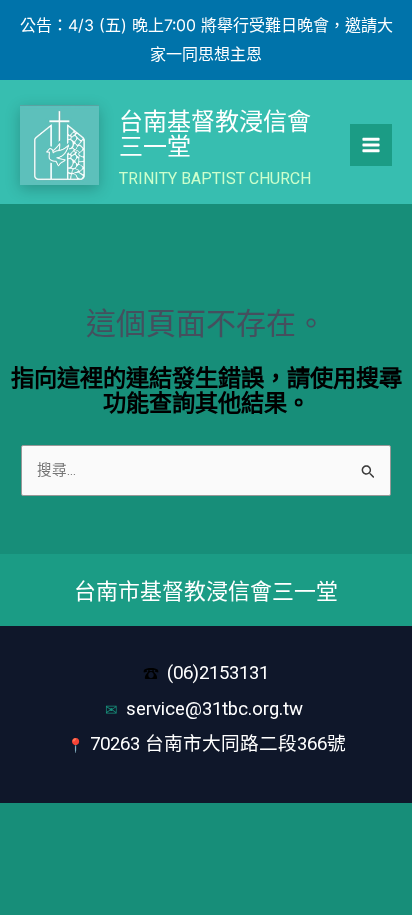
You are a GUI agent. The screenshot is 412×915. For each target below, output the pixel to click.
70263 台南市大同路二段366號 (218, 744)
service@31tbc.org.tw (217, 709)
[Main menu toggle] (371, 145)
